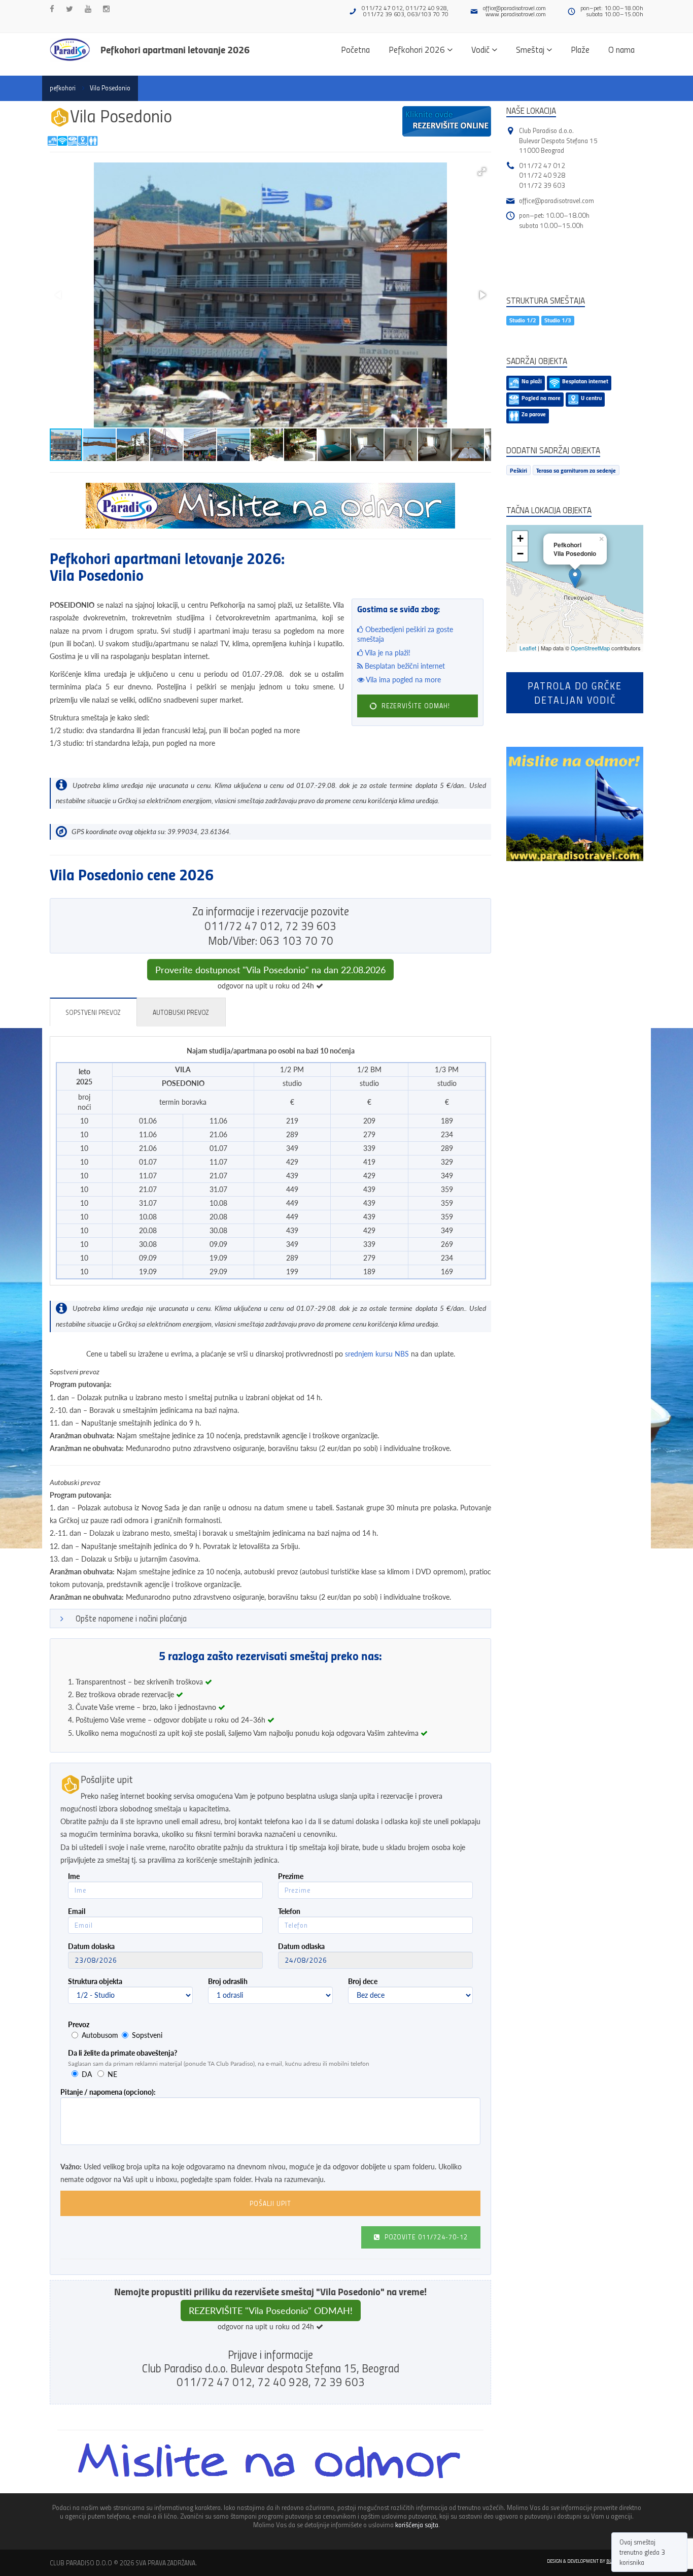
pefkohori (63, 88)
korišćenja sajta (417, 2524)
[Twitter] (70, 9)
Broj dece (363, 1981)
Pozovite (425, 2237)
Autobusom (100, 2035)
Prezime (291, 1876)
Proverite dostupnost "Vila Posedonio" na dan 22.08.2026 (270, 970)
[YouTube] (88, 9)
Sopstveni (147, 2035)
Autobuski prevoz (181, 1012)
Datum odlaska (301, 1946)
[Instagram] (106, 9)
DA (87, 2074)
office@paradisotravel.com (514, 8)
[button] (482, 172)
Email (77, 1911)
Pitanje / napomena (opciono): (108, 2092)
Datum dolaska (91, 1946)
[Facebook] (52, 9)
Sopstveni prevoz (93, 1012)
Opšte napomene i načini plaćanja (131, 1618)
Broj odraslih (228, 1981)
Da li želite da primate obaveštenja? (123, 2053)
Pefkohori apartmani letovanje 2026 (175, 49)
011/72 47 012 (542, 165)
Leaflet (528, 648)
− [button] (520, 554)
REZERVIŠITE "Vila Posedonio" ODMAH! (271, 2310)
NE (112, 2074)
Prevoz (79, 2024)
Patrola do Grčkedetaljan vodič (575, 692)
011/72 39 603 (542, 185)
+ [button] (520, 538)
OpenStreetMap (590, 648)
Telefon (289, 1911)
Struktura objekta (95, 1981)
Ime (74, 1876)
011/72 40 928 (542, 175)
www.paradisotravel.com (516, 14)
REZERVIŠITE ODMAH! (415, 706)
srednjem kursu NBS (377, 1354)
